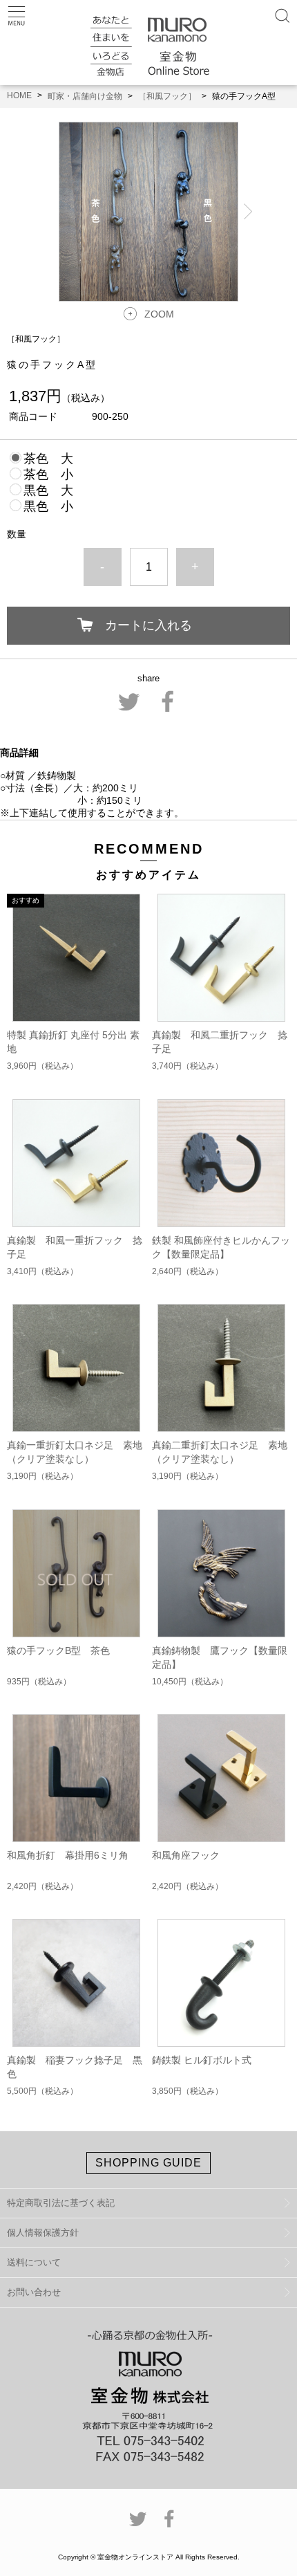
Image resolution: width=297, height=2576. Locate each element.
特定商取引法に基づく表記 (61, 2203)
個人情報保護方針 (43, 2233)
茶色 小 (48, 475)
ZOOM (159, 314)
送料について (34, 2262)
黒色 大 (48, 490)
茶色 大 (48, 459)
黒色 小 (48, 506)
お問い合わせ (34, 2292)
